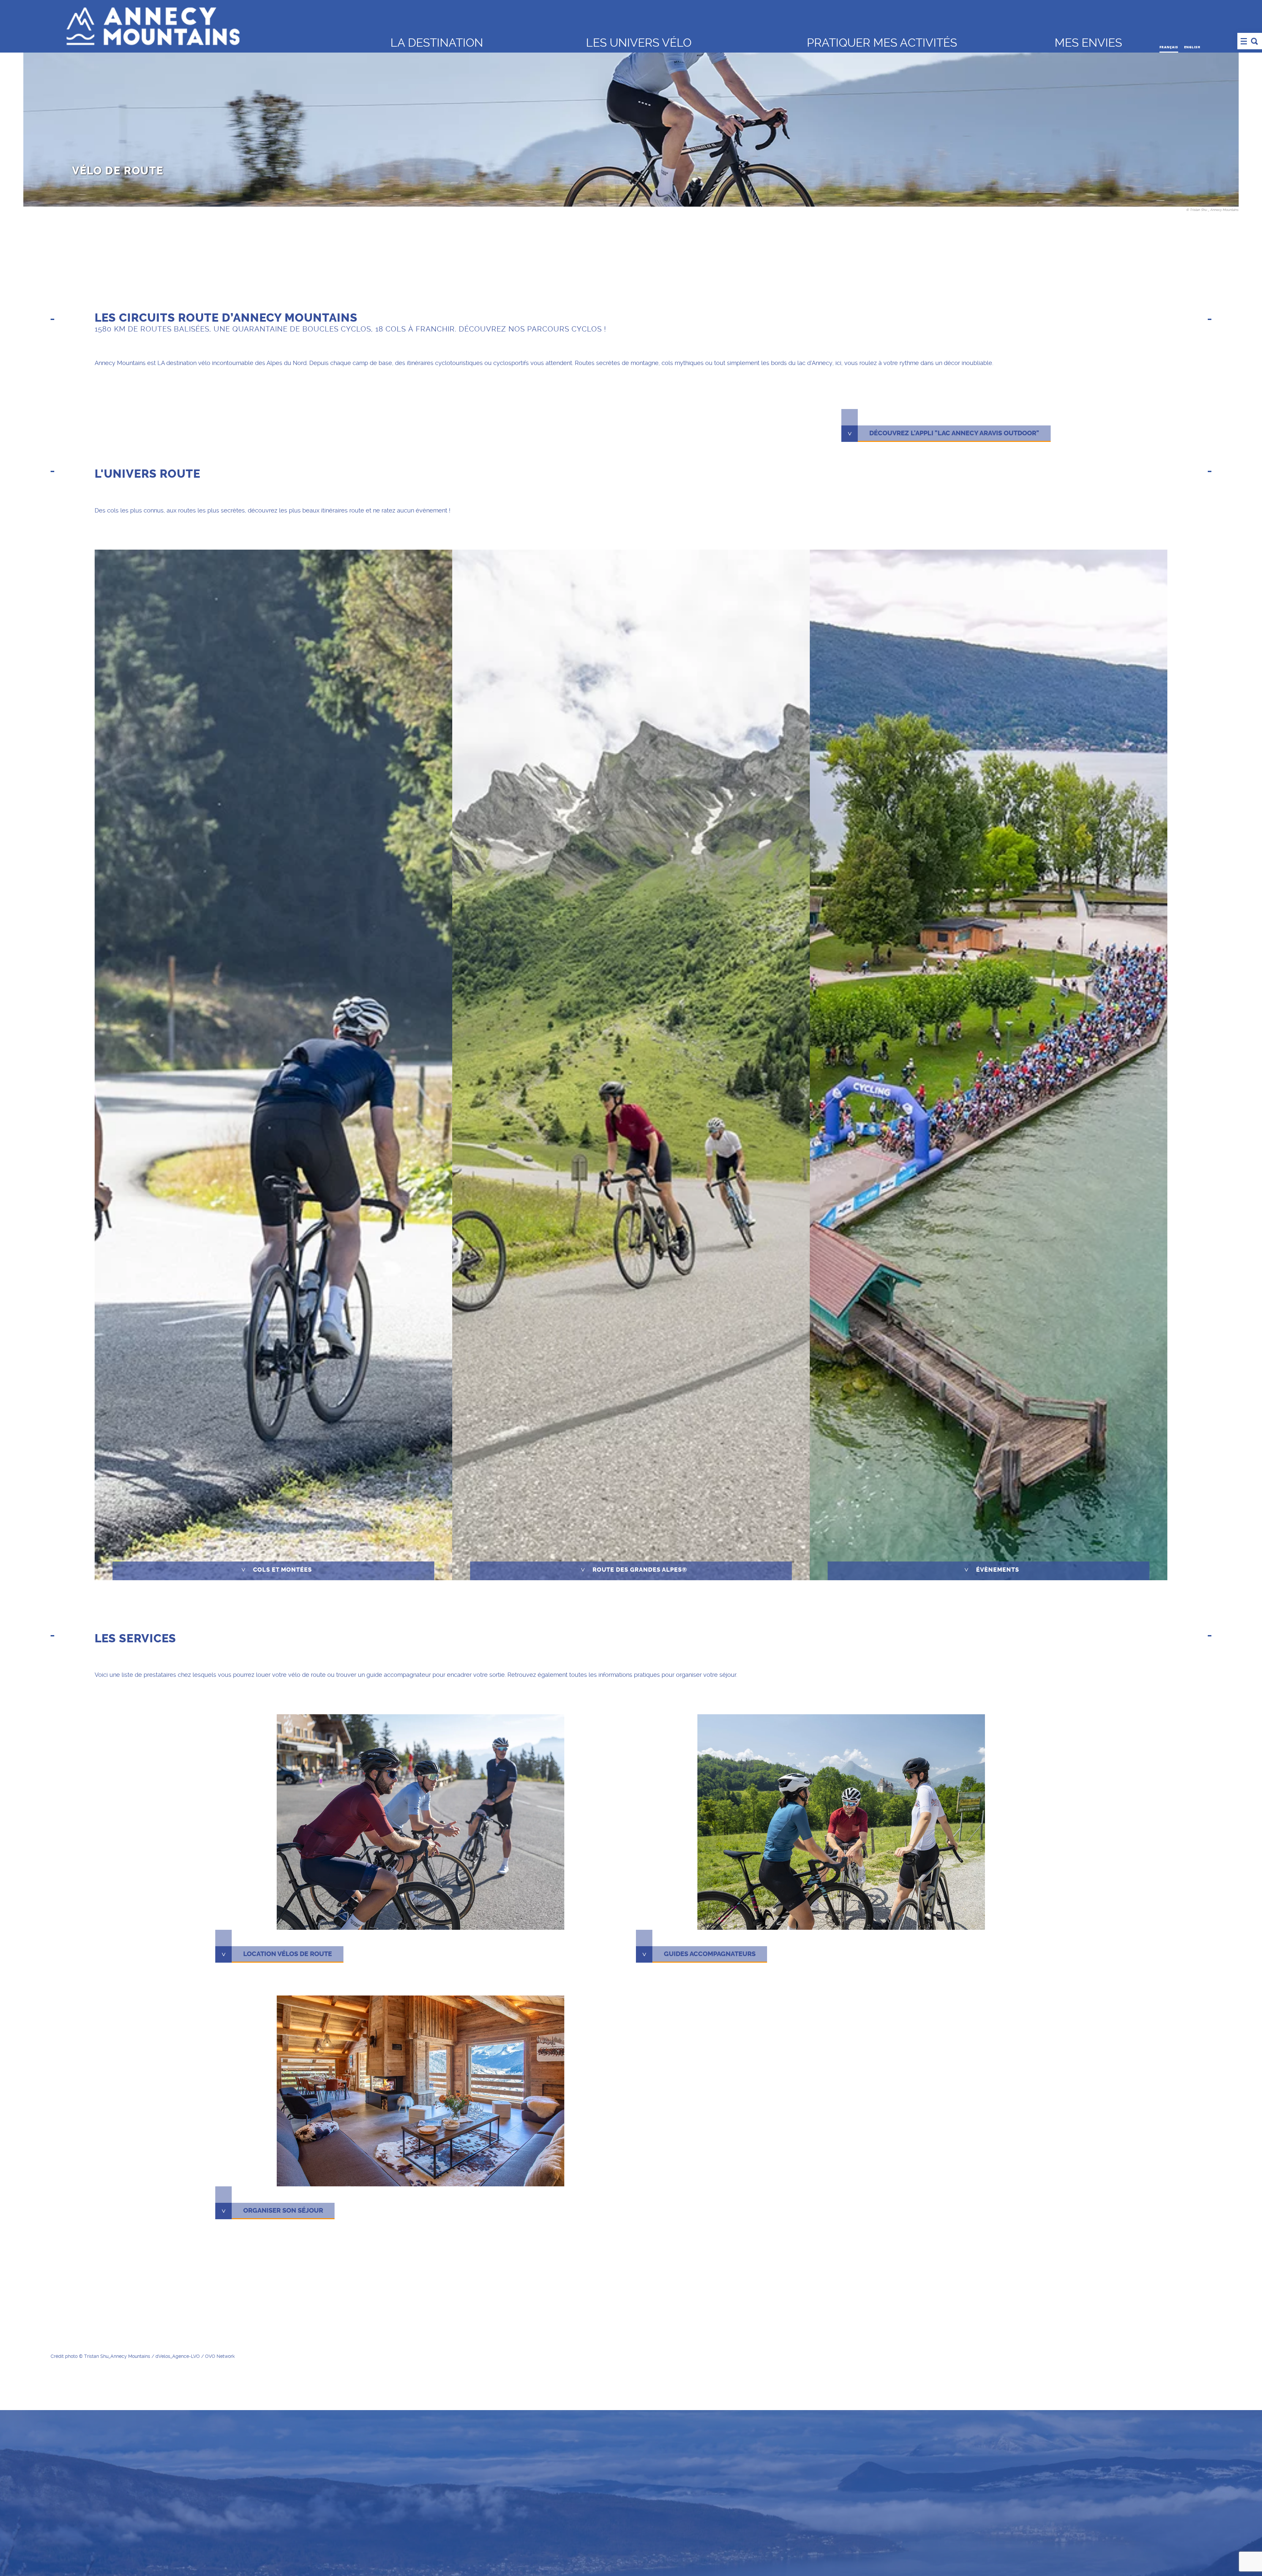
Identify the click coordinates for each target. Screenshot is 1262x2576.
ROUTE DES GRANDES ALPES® (634, 1570)
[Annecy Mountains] (213, 25)
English (1192, 47)
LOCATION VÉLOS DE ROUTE (288, 1954)
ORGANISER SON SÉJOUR (283, 2211)
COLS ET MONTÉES (276, 1570)
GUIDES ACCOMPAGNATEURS (710, 1954)
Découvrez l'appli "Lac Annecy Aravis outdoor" (954, 433)
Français (1169, 47)
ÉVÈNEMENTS (992, 1570)
